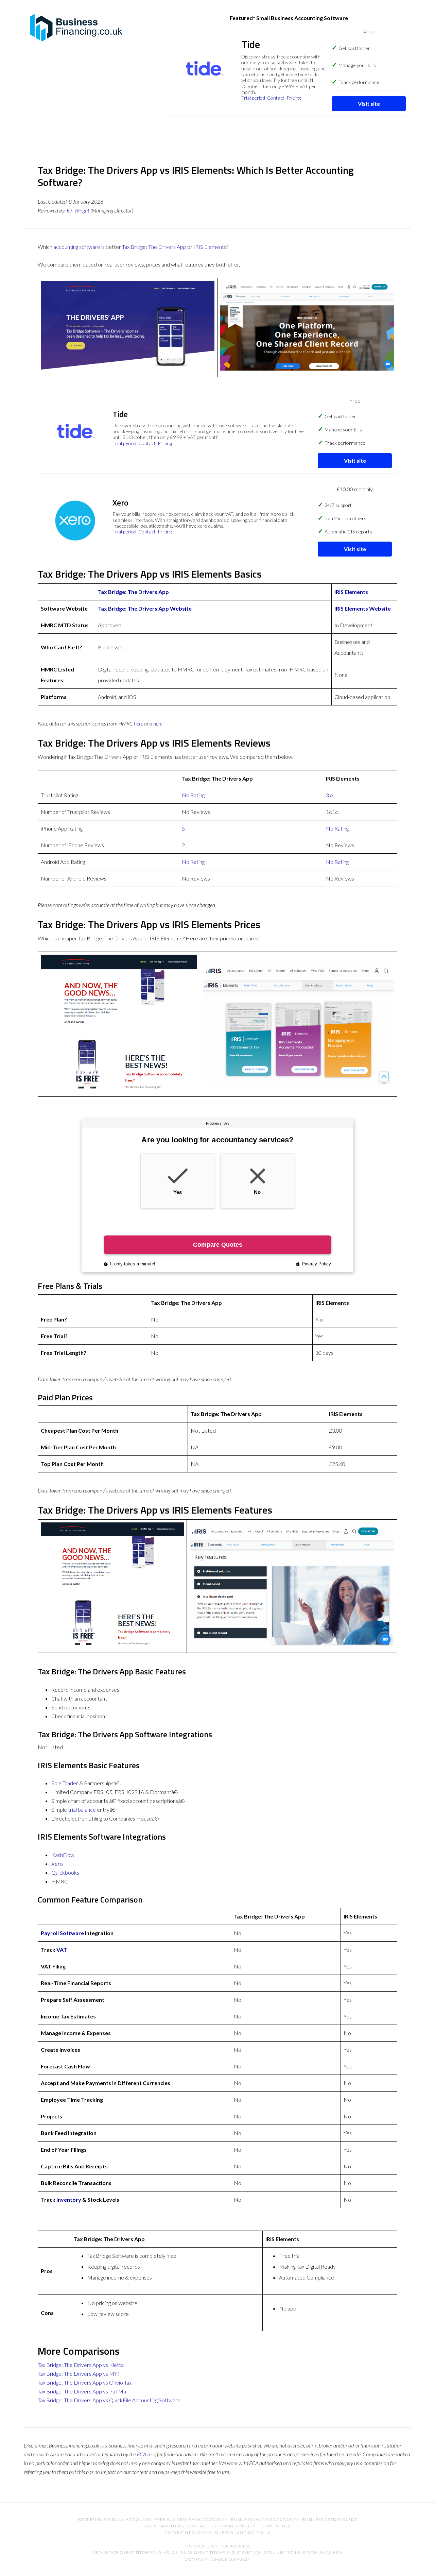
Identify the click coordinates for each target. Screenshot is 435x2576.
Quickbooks (65, 1872)
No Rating (193, 795)
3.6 (329, 795)
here (138, 723)
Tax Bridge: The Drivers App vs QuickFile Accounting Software (109, 2400)
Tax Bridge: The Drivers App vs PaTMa (82, 2391)
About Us (172, 2526)
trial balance (82, 1810)
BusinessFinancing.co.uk (78, 27)
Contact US (202, 2526)
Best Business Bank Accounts (115, 2519)
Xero (57, 1864)
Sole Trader (65, 1783)
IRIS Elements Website (363, 608)
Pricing (294, 98)
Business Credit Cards (330, 2519)
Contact (276, 98)
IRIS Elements (210, 247)
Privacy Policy (238, 2526)
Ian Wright (78, 210)
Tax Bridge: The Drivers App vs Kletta (81, 2365)
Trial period (253, 98)
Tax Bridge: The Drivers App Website (145, 608)
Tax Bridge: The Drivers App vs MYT (79, 2374)
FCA (142, 2454)
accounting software (77, 247)
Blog (151, 2526)
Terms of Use (275, 2526)
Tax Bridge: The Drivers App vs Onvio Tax (85, 2382)
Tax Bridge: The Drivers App (154, 247)
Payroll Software (62, 1933)
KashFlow (63, 1855)
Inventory (69, 2199)
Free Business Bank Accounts (191, 2519)
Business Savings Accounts (265, 2519)
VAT (62, 1950)
